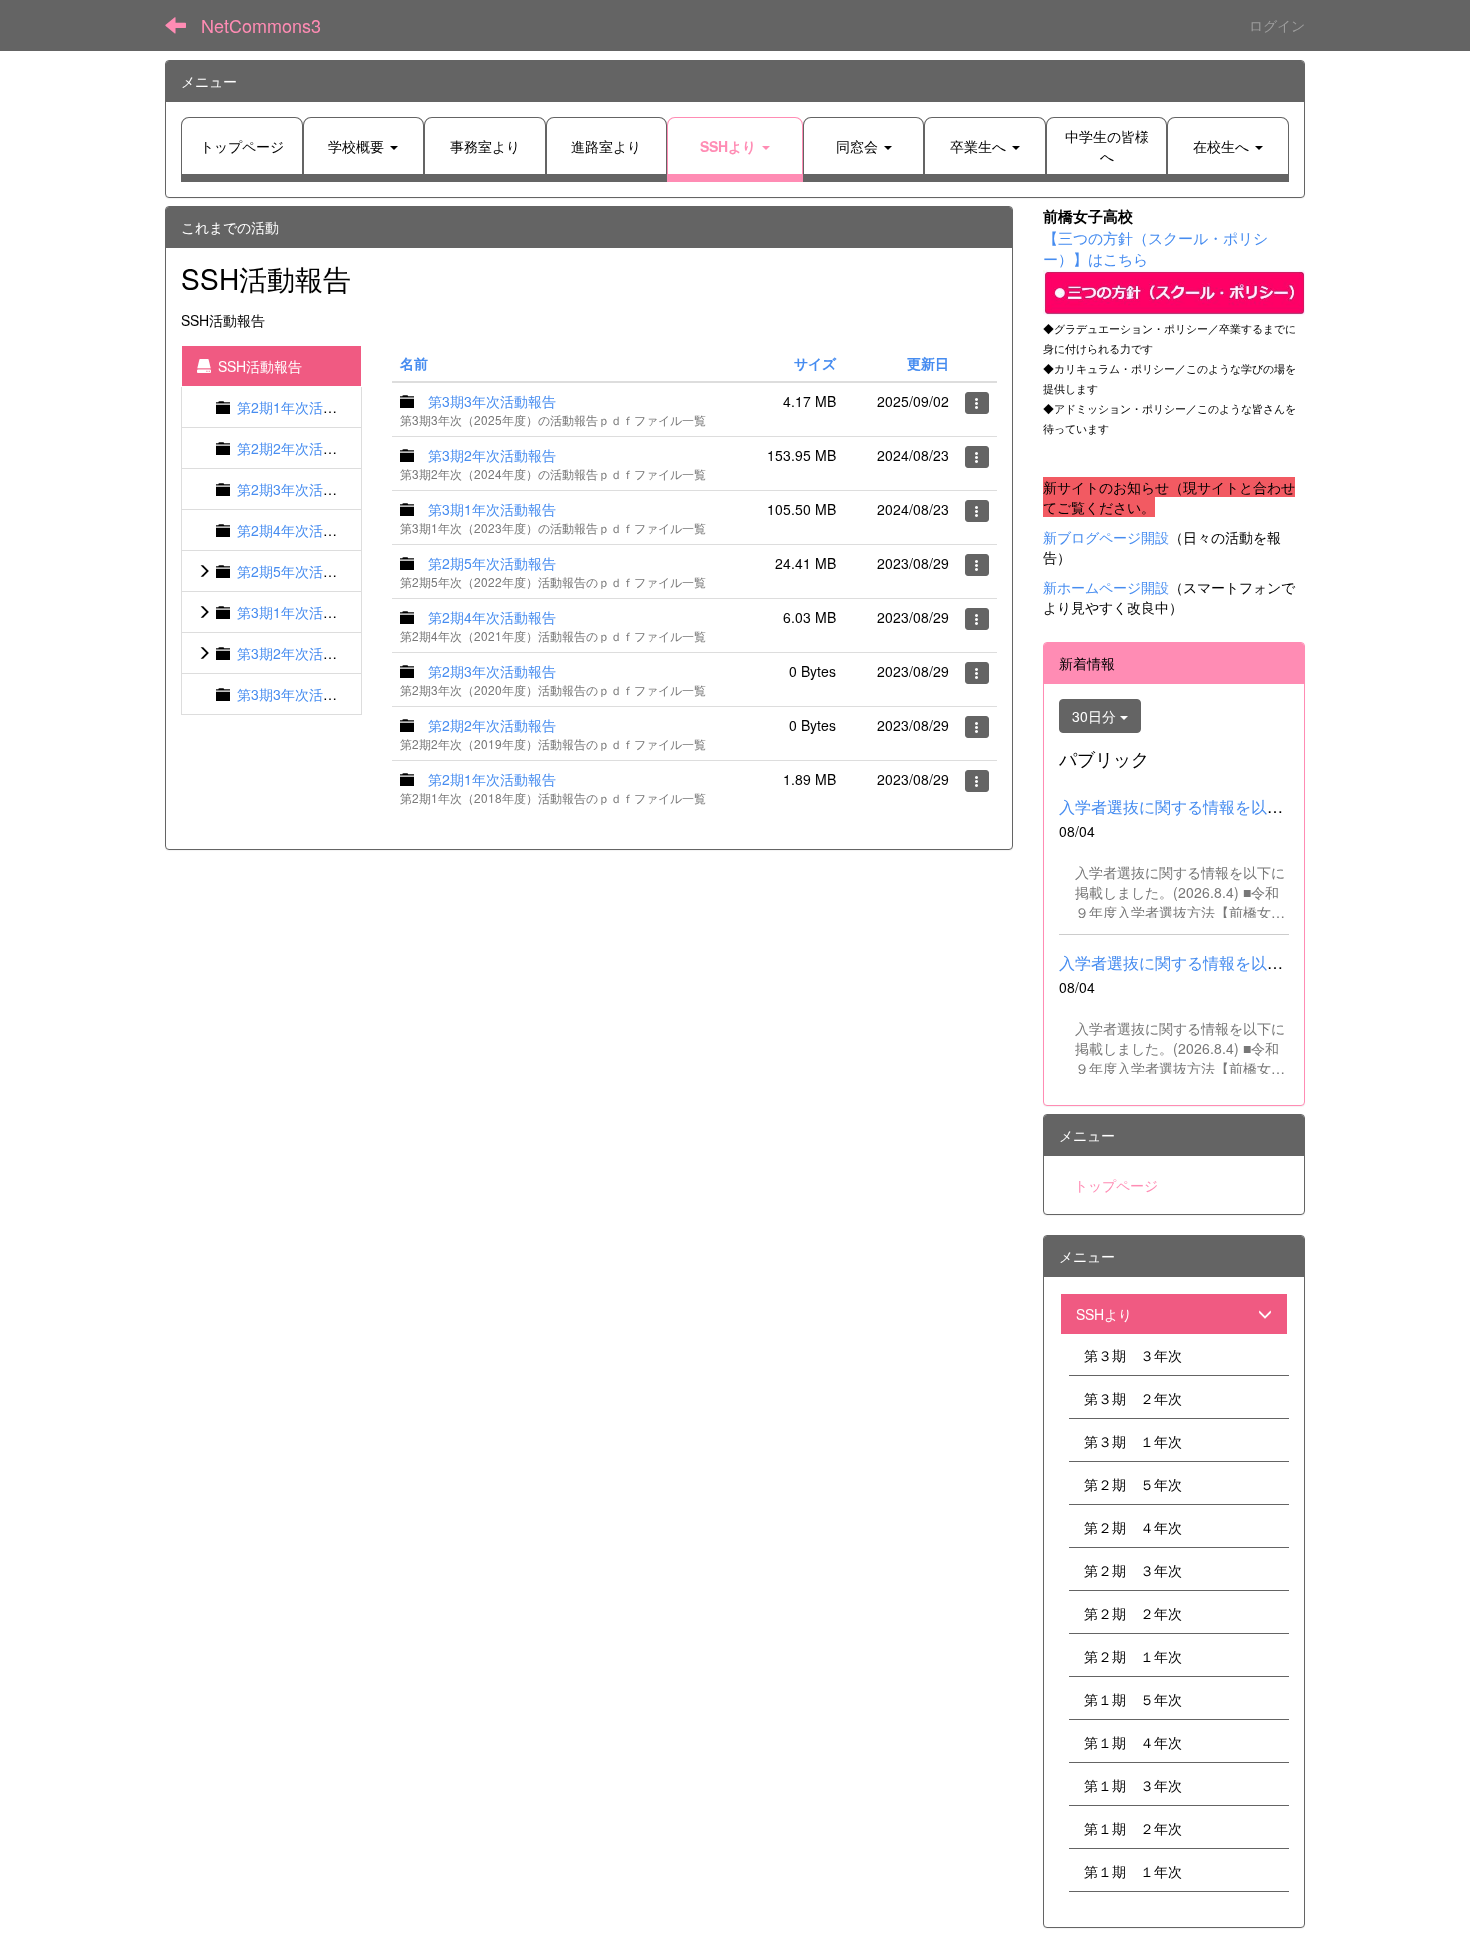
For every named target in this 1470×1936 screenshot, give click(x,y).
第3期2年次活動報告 (301, 653)
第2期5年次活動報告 (301, 571)
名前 (414, 363)
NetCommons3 (261, 25)
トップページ (1116, 1185)
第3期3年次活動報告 (301, 694)
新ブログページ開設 (1106, 537)
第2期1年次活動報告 (301, 407)
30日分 (1096, 716)
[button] (735, 146)
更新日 (928, 363)
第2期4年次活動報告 (301, 530)
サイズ (815, 363)
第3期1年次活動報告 (301, 612)
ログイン (1277, 25)
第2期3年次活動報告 (301, 489)
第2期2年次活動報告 (301, 448)
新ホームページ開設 (1106, 587)
